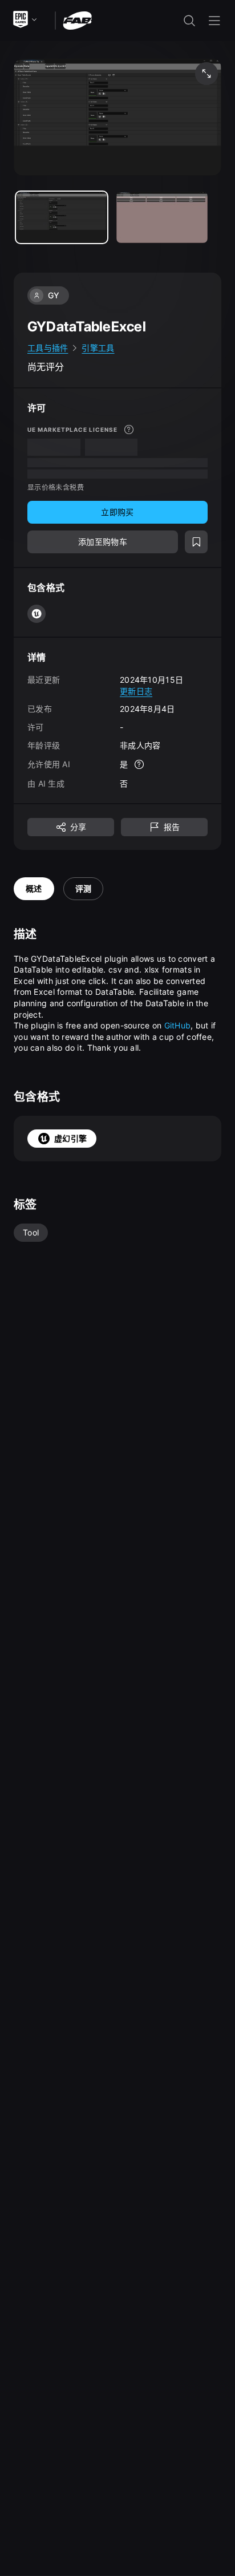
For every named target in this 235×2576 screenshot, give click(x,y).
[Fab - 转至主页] (77, 20)
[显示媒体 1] (162, 217)
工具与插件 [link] (48, 348)
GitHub (178, 1025)
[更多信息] (129, 430)
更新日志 (136, 691)
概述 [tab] (34, 888)
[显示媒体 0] (62, 217)
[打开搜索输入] (189, 21)
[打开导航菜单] (214, 21)
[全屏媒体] (206, 74)
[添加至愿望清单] (196, 542)
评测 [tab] (84, 888)
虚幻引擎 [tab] (70, 1138)
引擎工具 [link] (98, 348)
